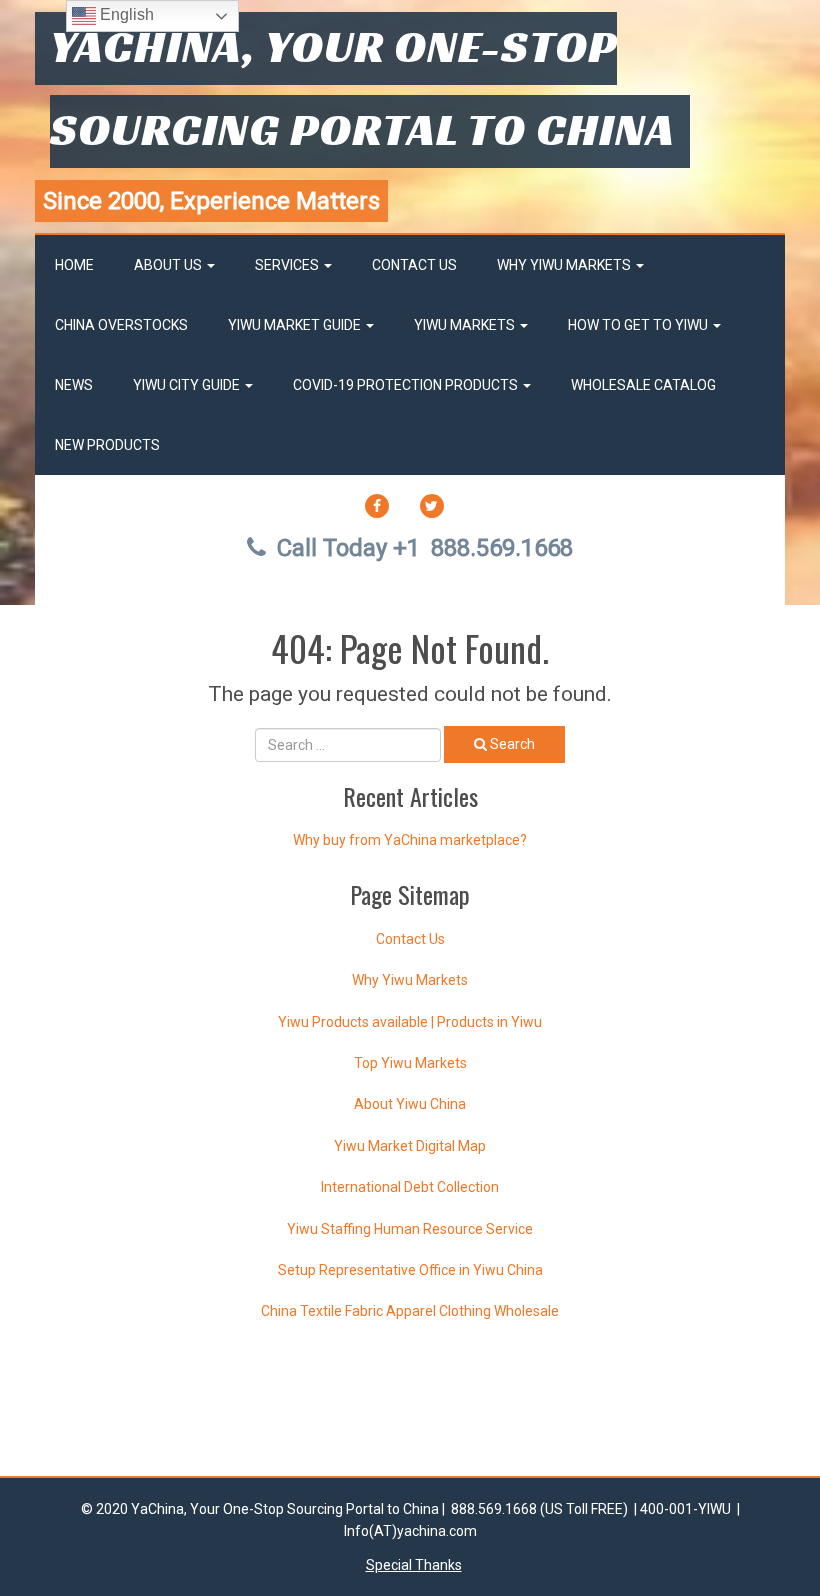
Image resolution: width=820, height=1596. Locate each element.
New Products (107, 445)
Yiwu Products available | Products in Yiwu (410, 1022)
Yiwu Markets (466, 325)
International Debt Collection (410, 1187)
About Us (169, 265)
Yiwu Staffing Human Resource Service (410, 1229)
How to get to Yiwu (639, 325)
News (74, 385)
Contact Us (414, 265)
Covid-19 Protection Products (407, 385)
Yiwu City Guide (188, 385)
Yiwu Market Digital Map (410, 1146)
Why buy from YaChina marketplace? (410, 840)
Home (74, 265)
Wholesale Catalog (643, 385)
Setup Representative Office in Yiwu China (410, 1270)
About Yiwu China (410, 1104)
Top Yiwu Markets (410, 1063)
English (125, 14)
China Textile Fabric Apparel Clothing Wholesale (410, 1311)
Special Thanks (414, 1565)
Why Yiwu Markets (565, 265)
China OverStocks (121, 325)
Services (288, 265)
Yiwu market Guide (296, 325)
